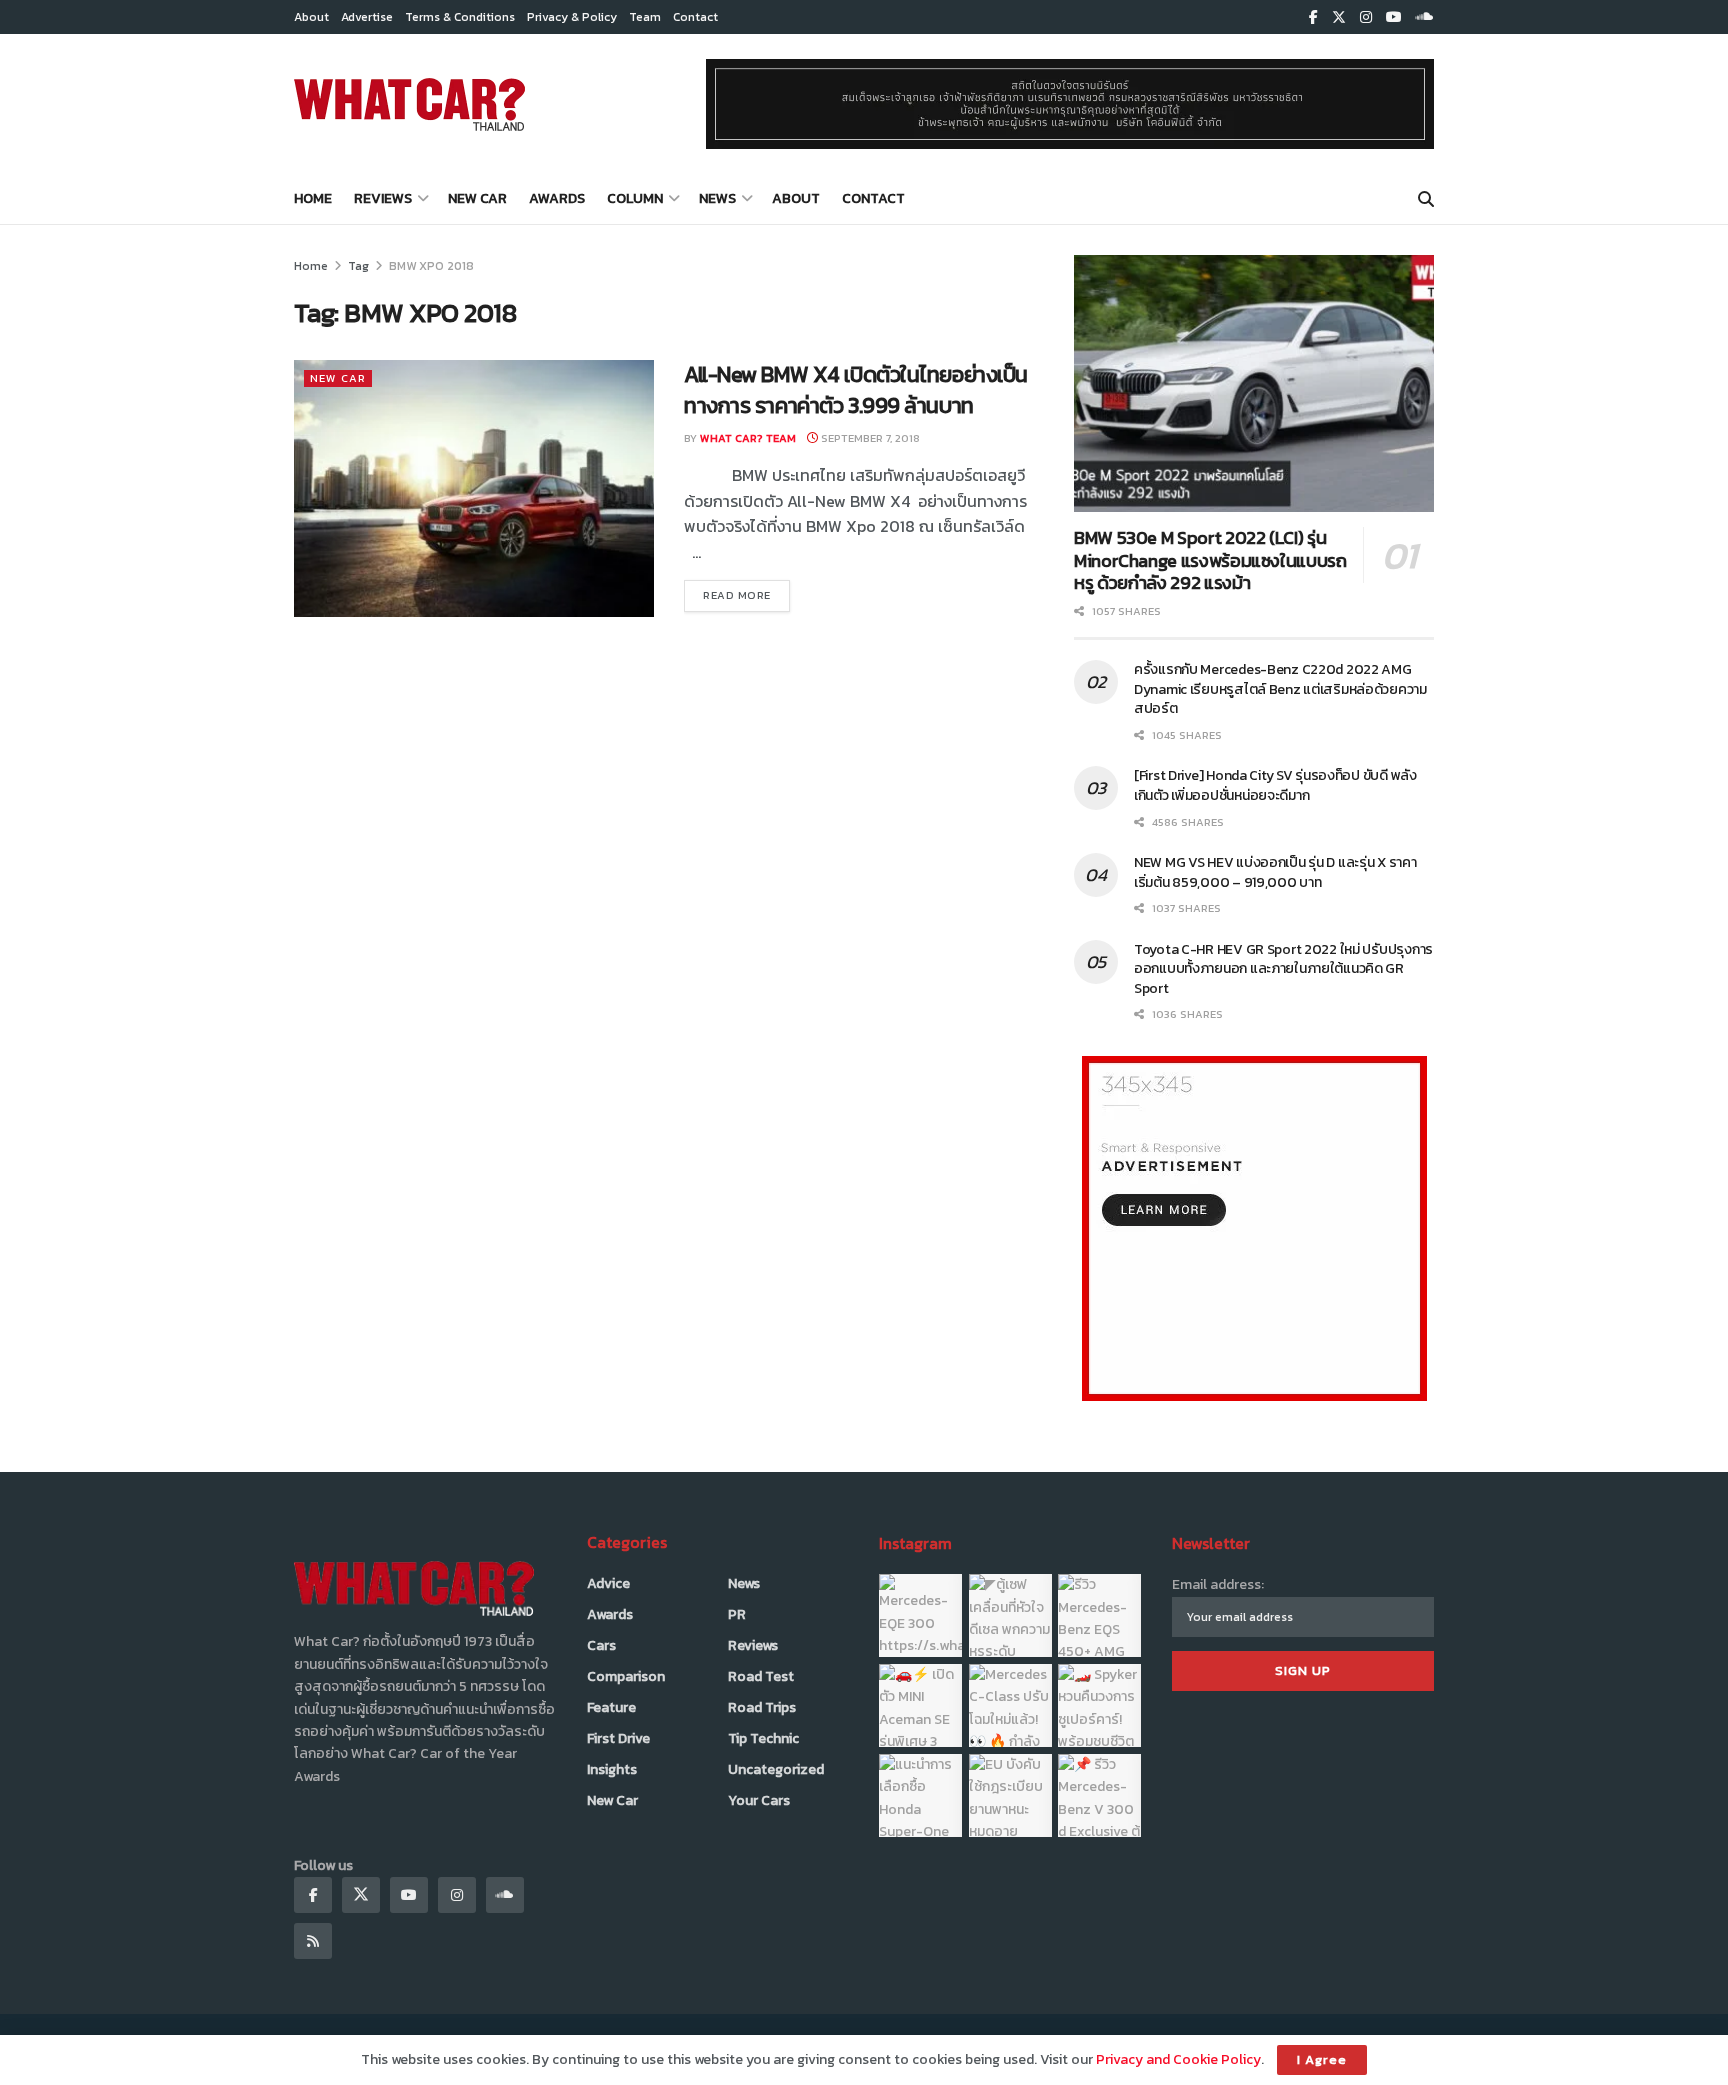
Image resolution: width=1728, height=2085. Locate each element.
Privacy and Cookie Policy (1178, 2059)
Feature (611, 1707)
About (311, 17)
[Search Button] (1426, 199)
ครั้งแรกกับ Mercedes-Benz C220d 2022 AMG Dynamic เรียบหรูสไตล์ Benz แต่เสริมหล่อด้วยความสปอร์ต (1280, 689)
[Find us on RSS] (313, 1941)
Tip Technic (763, 1738)
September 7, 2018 (869, 438)
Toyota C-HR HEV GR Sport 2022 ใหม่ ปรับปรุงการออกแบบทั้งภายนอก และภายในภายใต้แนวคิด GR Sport (1283, 969)
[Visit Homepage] (409, 104)
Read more (746, 594)
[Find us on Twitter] (1339, 17)
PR (737, 1614)
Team (645, 17)
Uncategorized (776, 1769)
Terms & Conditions (460, 17)
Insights (612, 1769)
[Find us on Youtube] (1394, 17)
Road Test (761, 1676)
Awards (557, 198)
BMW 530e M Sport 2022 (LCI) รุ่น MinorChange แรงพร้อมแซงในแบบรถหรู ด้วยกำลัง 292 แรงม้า (1210, 560)
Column (635, 198)
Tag (358, 266)
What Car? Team (748, 438)
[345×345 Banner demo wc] (1254, 1227)
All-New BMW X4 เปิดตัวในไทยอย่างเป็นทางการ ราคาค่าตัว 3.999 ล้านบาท (856, 390)
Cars (601, 1645)
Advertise (367, 17)
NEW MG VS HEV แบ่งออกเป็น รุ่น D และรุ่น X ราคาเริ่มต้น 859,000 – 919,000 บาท (1275, 872)
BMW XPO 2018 (431, 266)
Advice (608, 1583)
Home (313, 198)
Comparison (626, 1676)
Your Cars (759, 1800)
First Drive (618, 1738)
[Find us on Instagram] (1366, 17)
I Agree (1322, 2059)
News (717, 198)
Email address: (1218, 1584)
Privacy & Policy (572, 17)
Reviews (383, 198)
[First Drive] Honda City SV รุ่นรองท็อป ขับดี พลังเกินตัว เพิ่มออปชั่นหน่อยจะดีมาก (1275, 785)
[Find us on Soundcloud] (1425, 17)
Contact (695, 17)
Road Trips (762, 1707)
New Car (477, 198)
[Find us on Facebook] (1313, 17)
